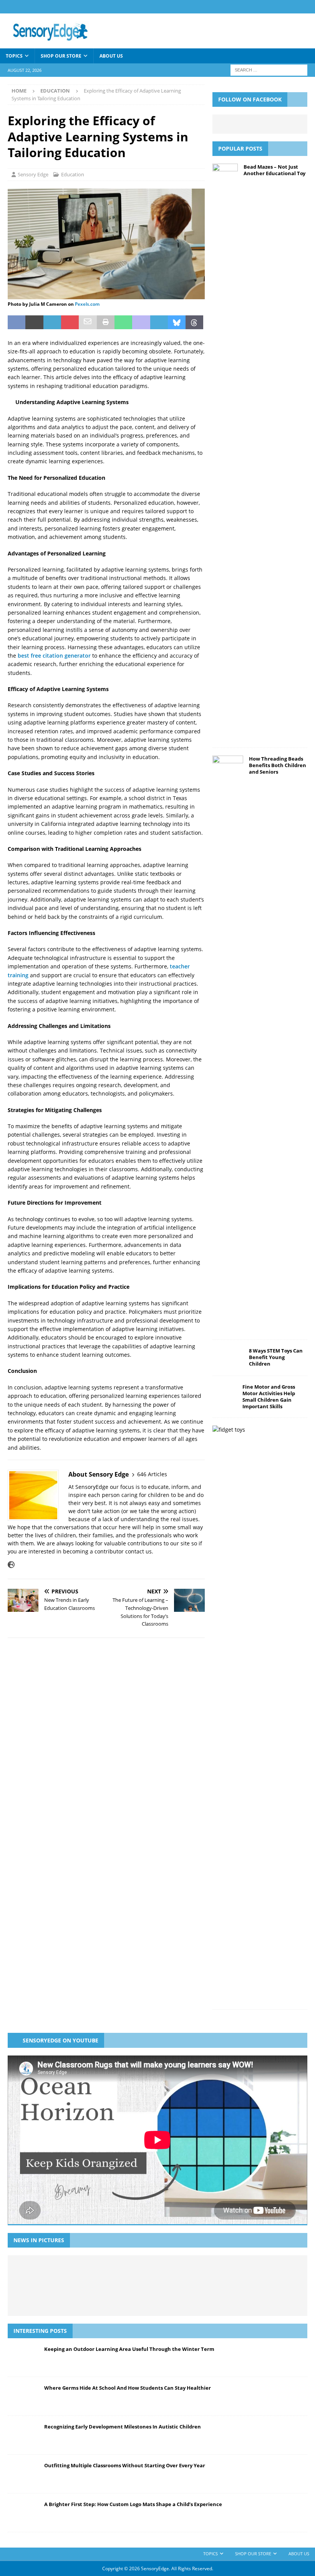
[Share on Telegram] (159, 322)
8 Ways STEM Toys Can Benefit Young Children (276, 1357)
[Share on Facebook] (17, 322)
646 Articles (152, 1474)
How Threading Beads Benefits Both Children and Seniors (278, 765)
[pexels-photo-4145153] (106, 295)
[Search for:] (269, 69)
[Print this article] (106, 322)
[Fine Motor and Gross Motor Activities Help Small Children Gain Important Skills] (225, 1395)
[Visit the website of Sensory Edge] (11, 1565)
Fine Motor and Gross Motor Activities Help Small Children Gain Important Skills (269, 1397)
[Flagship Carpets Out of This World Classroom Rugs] (157, 2298)
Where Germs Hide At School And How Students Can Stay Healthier (128, 2388)
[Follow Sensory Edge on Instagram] (34, 1565)
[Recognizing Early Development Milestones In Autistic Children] (105, 2273)
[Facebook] (293, 7)
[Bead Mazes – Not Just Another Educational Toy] (225, 452)
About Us (111, 56)
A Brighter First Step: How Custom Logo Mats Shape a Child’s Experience (133, 2504)
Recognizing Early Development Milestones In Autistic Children (123, 2427)
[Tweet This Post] (34, 322)
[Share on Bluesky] (177, 322)
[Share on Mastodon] (141, 322)
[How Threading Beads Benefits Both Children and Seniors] (228, 1044)
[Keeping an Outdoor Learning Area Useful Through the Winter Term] (37, 2273)
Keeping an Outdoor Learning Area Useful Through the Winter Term (129, 2349)
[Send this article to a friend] (88, 322)
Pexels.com (87, 304)
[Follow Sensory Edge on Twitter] (47, 1565)
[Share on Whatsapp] (123, 322)
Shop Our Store (61, 56)
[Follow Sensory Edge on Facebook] (22, 1565)
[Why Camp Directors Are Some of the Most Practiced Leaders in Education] (242, 2273)
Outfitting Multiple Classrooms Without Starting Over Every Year (125, 2465)
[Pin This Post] (70, 322)
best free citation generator (54, 656)
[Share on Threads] (194, 322)
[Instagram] (308, 7)
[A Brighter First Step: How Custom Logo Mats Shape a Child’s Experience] (174, 2273)
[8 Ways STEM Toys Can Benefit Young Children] (228, 1358)
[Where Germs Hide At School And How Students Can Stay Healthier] (71, 2273)
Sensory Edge (33, 174)
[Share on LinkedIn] (52, 322)
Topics (14, 56)
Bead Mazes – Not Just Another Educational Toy (274, 170)
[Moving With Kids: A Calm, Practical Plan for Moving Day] (276, 2273)
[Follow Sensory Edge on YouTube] (60, 1565)
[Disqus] (106, 1752)
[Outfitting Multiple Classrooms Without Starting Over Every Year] (139, 2273)
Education (73, 174)
